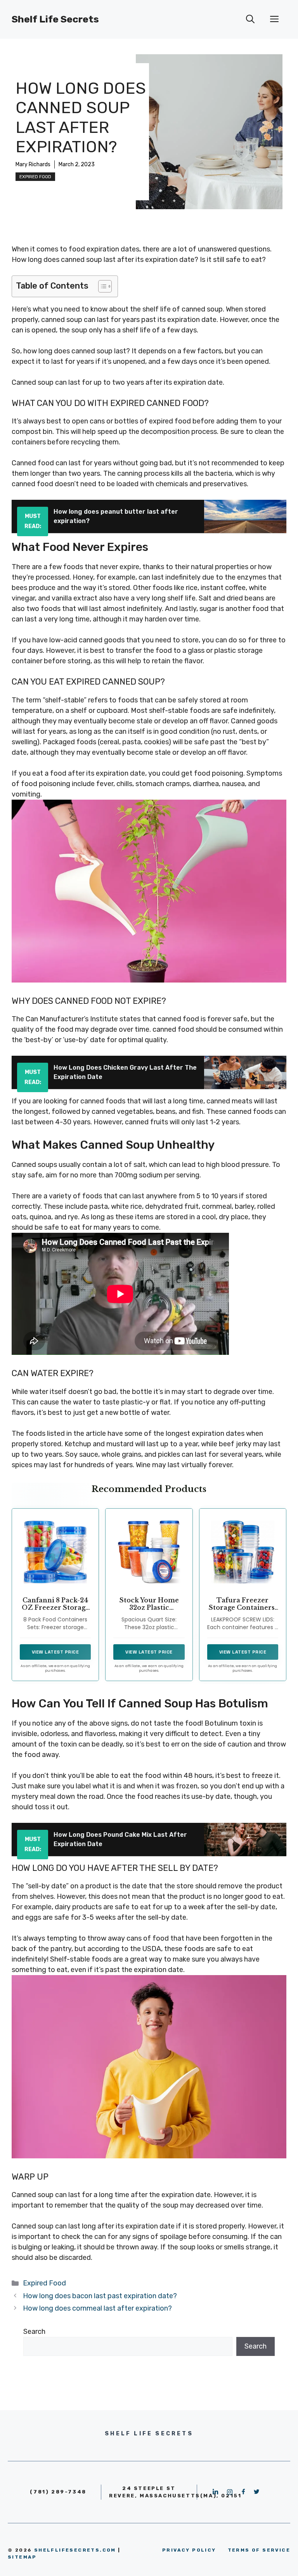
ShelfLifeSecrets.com (75, 2550)
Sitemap (22, 2557)
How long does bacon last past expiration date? (100, 2296)
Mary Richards (33, 164)
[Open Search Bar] (250, 19)
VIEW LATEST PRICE (55, 1652)
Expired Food (35, 177)
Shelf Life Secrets (55, 19)
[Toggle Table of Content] (101, 286)
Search (34, 2332)
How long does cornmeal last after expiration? (97, 2308)
